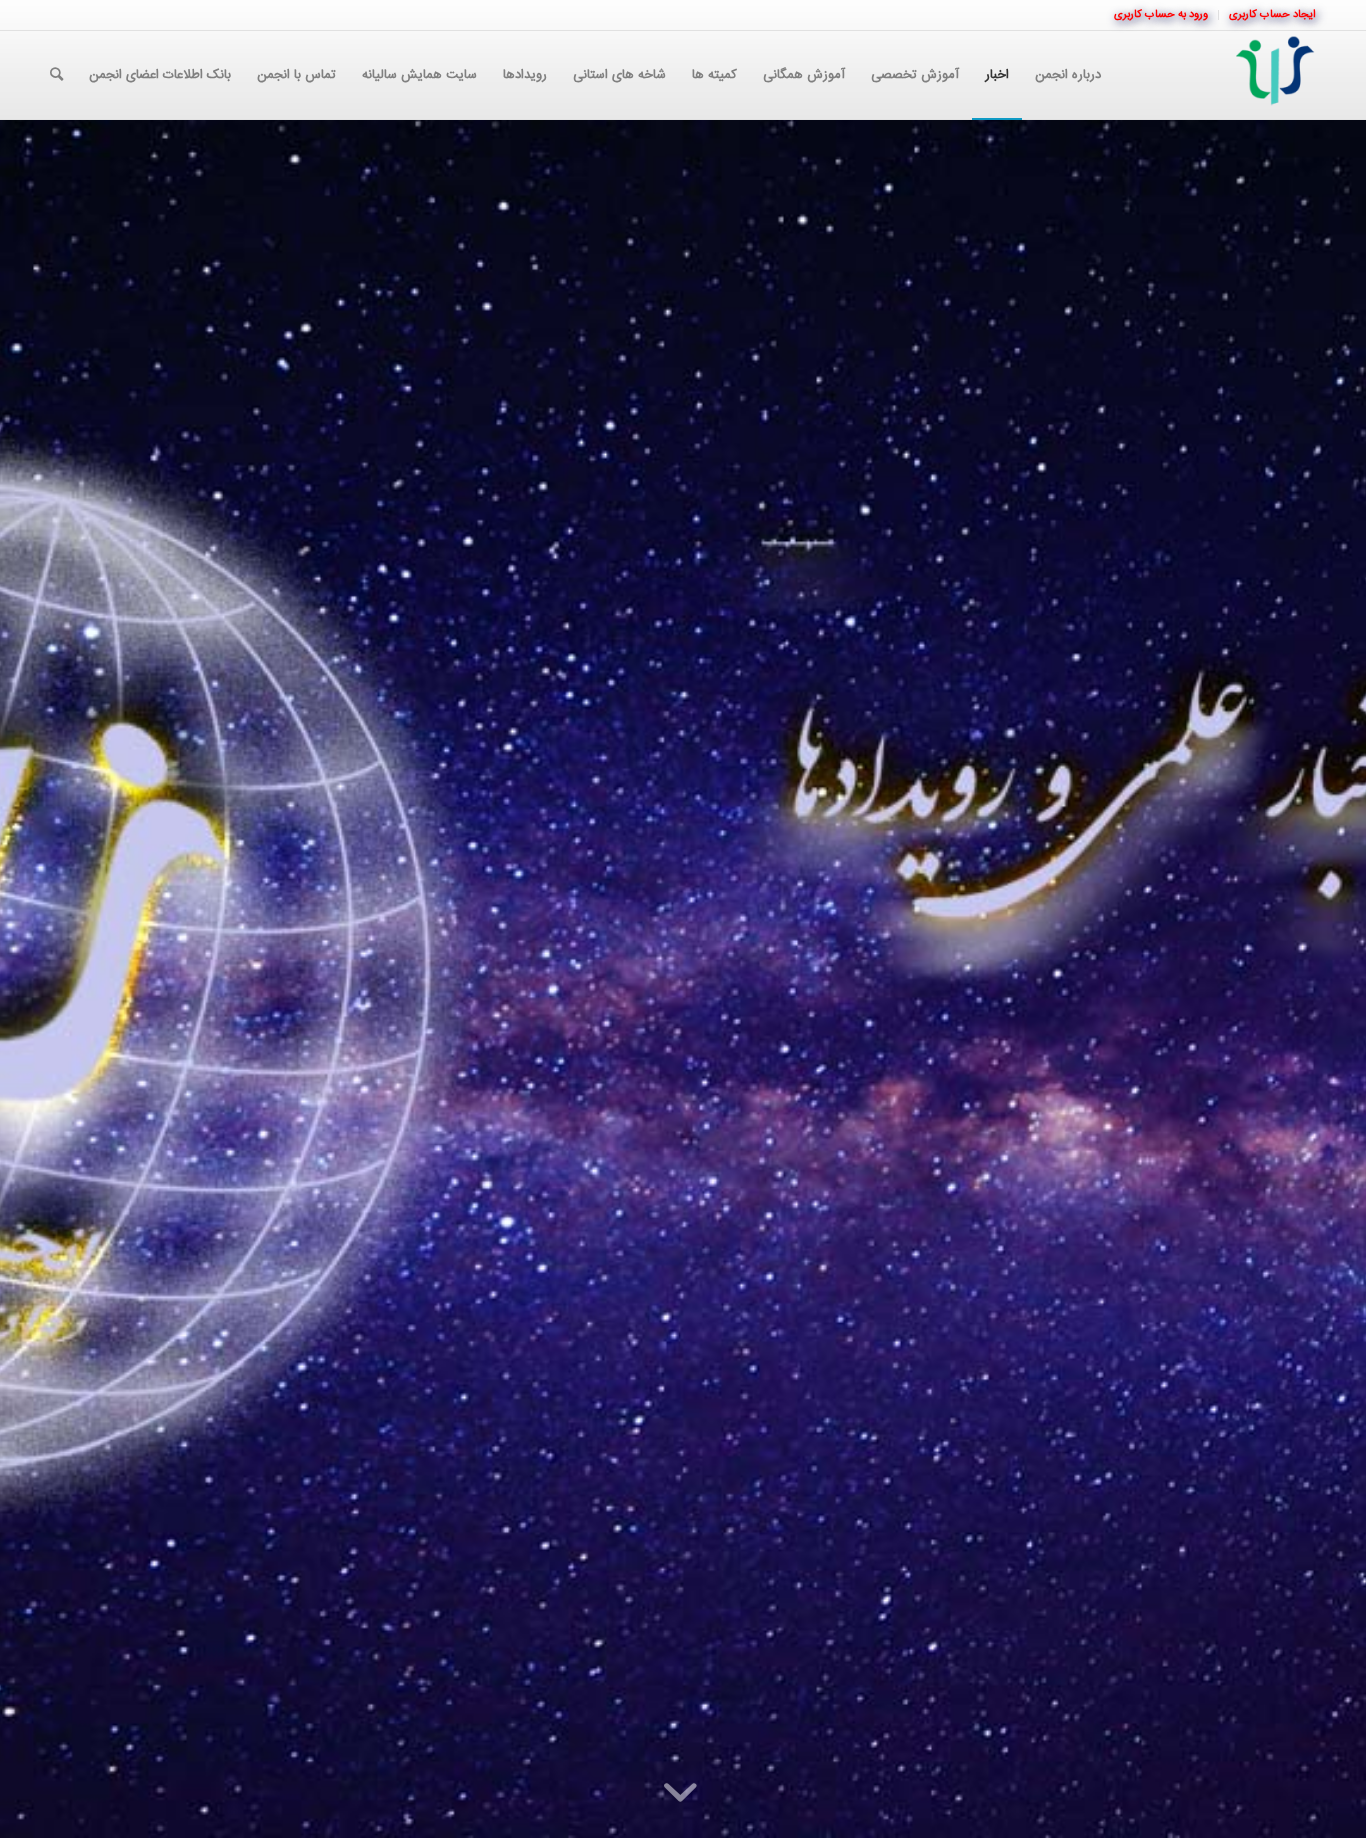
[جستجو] (56, 75)
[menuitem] (1267, 15)
